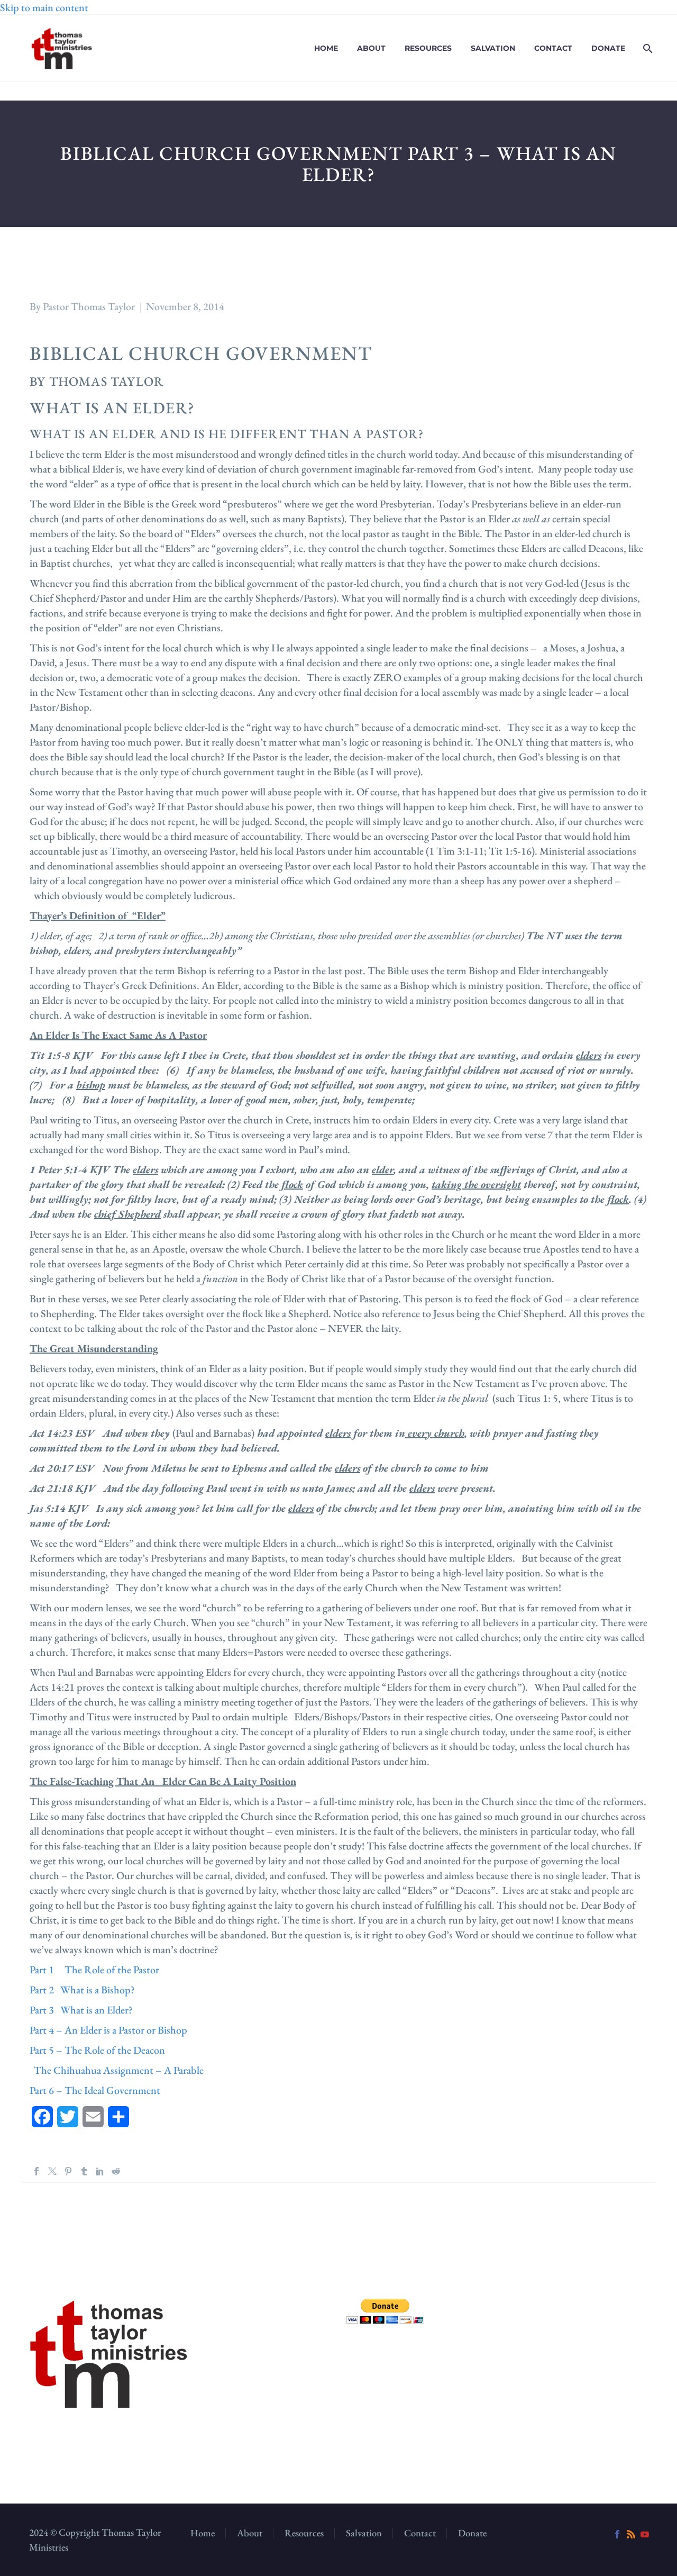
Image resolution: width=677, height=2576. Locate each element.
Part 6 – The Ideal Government (95, 2090)
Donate (608, 48)
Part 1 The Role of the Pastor (94, 1970)
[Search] (647, 48)
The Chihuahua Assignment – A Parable (117, 2070)
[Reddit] (116, 2171)
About (371, 48)
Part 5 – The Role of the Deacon (97, 2050)
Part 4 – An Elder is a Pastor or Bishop (108, 2030)
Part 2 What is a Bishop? (82, 1990)
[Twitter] (52, 2171)
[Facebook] (36, 2171)
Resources (428, 48)
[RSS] (631, 2534)
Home (326, 48)
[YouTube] (645, 2534)
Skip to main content (44, 7)
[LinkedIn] (100, 2171)
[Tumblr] (84, 2171)
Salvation (493, 48)
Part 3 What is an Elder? (81, 2010)
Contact (553, 48)
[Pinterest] (68, 2171)
